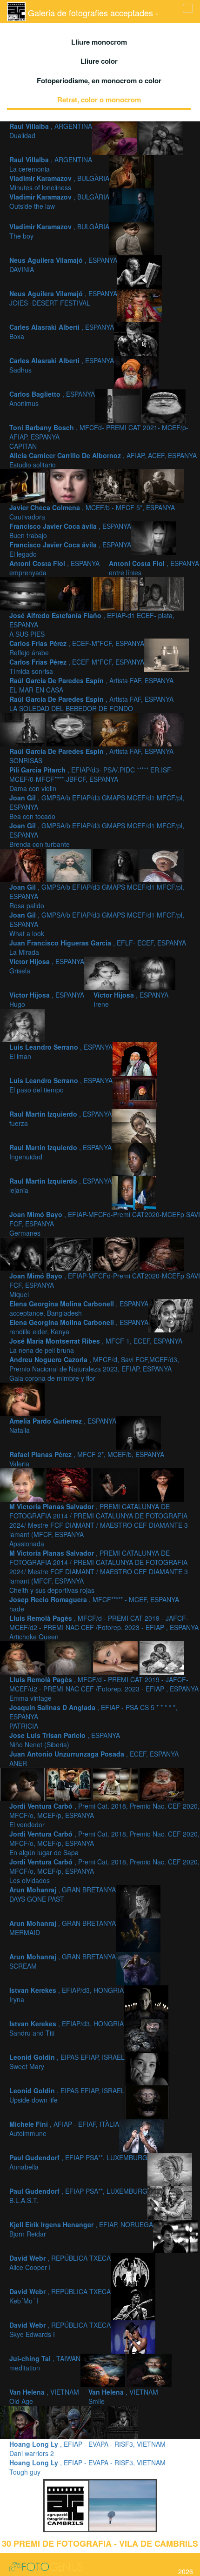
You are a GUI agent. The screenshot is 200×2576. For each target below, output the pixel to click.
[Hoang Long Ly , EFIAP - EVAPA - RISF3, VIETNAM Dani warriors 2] (70, 2421)
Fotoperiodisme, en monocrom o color (99, 80)
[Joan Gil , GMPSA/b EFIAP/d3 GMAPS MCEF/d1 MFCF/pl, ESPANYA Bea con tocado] (162, 728)
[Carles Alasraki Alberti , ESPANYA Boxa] (136, 338)
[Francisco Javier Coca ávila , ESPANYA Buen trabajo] (116, 485)
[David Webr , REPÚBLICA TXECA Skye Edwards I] (133, 2336)
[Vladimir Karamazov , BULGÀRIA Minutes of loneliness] (132, 170)
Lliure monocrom (99, 42)
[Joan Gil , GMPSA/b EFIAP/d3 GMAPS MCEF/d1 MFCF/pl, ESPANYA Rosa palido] (70, 864)
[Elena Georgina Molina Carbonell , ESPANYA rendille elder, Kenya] (162, 1253)
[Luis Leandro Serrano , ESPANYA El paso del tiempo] (135, 1091)
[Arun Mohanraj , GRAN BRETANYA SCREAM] (138, 1967)
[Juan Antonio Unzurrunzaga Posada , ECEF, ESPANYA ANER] (23, 1783)
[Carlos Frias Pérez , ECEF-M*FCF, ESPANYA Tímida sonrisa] (162, 592)
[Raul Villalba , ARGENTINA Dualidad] (115, 137)
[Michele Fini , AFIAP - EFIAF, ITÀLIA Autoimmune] (141, 2135)
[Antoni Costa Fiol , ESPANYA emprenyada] (153, 537)
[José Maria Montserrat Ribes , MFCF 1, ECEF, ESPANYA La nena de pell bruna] (171, 1314)
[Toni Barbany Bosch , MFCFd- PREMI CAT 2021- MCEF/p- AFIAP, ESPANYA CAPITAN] (164, 405)
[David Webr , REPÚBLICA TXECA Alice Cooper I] (133, 2269)
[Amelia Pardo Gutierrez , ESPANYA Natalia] (139, 1431)
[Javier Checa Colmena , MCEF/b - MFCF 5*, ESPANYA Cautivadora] (70, 485)
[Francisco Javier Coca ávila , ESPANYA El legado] (162, 485)
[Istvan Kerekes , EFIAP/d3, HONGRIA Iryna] (146, 2001)
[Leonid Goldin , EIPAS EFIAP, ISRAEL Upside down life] (147, 2101)
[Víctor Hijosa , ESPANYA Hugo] (153, 972)
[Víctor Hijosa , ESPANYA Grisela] (107, 972)
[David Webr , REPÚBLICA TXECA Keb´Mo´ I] (133, 2302)
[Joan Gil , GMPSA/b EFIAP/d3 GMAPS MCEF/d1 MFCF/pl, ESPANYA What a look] (116, 864)
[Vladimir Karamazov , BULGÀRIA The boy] (132, 237)
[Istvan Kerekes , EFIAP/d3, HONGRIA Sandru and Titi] (146, 2034)
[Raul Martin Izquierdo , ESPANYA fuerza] (134, 1125)
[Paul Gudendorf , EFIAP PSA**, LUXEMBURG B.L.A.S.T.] (170, 2202)
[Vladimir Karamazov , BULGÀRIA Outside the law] (132, 204)
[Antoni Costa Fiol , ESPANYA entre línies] (23, 592)
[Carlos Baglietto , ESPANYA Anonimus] (118, 405)
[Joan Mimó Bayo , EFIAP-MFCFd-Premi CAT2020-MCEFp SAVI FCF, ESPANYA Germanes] (23, 1253)
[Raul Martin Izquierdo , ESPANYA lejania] (134, 1191)
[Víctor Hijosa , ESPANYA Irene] (22, 1024)
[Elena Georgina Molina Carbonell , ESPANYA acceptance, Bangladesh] (116, 1253)
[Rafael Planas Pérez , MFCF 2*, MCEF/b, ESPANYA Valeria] (23, 1484)
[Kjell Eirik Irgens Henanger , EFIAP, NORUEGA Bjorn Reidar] (175, 2235)
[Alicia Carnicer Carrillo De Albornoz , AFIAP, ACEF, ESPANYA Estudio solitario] (23, 485)
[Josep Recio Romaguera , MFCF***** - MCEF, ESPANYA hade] (162, 1484)
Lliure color (99, 61)
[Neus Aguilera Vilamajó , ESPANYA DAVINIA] (140, 271)
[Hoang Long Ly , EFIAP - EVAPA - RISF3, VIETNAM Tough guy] (115, 2421)
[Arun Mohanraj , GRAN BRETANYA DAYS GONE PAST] (138, 1900)
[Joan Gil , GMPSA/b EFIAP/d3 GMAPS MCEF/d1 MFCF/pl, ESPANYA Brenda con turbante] (23, 864)
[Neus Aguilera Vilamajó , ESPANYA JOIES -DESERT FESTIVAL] (140, 304)
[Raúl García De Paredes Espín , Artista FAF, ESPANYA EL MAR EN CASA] (167, 654)
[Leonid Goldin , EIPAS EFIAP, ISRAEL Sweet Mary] (147, 2068)
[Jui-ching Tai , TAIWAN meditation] (104, 2369)
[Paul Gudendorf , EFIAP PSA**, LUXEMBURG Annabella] (170, 2168)
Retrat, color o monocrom (99, 100)
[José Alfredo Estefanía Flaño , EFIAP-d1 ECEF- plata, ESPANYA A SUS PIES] (70, 592)
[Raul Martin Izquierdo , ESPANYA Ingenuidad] (134, 1158)
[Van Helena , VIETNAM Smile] (23, 2421)
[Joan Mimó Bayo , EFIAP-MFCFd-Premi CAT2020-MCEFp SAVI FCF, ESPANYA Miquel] (70, 1253)
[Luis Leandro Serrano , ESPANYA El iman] (135, 1058)
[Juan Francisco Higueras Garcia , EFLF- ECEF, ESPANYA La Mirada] (162, 864)
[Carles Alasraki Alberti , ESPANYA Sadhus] (136, 371)
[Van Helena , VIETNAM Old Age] (149, 2369)
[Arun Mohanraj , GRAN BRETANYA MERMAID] (138, 1934)
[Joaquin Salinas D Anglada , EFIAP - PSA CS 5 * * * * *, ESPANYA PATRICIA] (116, 1657)
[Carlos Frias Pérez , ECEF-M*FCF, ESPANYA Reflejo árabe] (116, 592)
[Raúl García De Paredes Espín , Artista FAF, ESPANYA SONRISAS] (70, 728)
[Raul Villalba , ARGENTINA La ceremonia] (161, 137)
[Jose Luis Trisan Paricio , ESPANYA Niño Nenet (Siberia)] (162, 1657)
